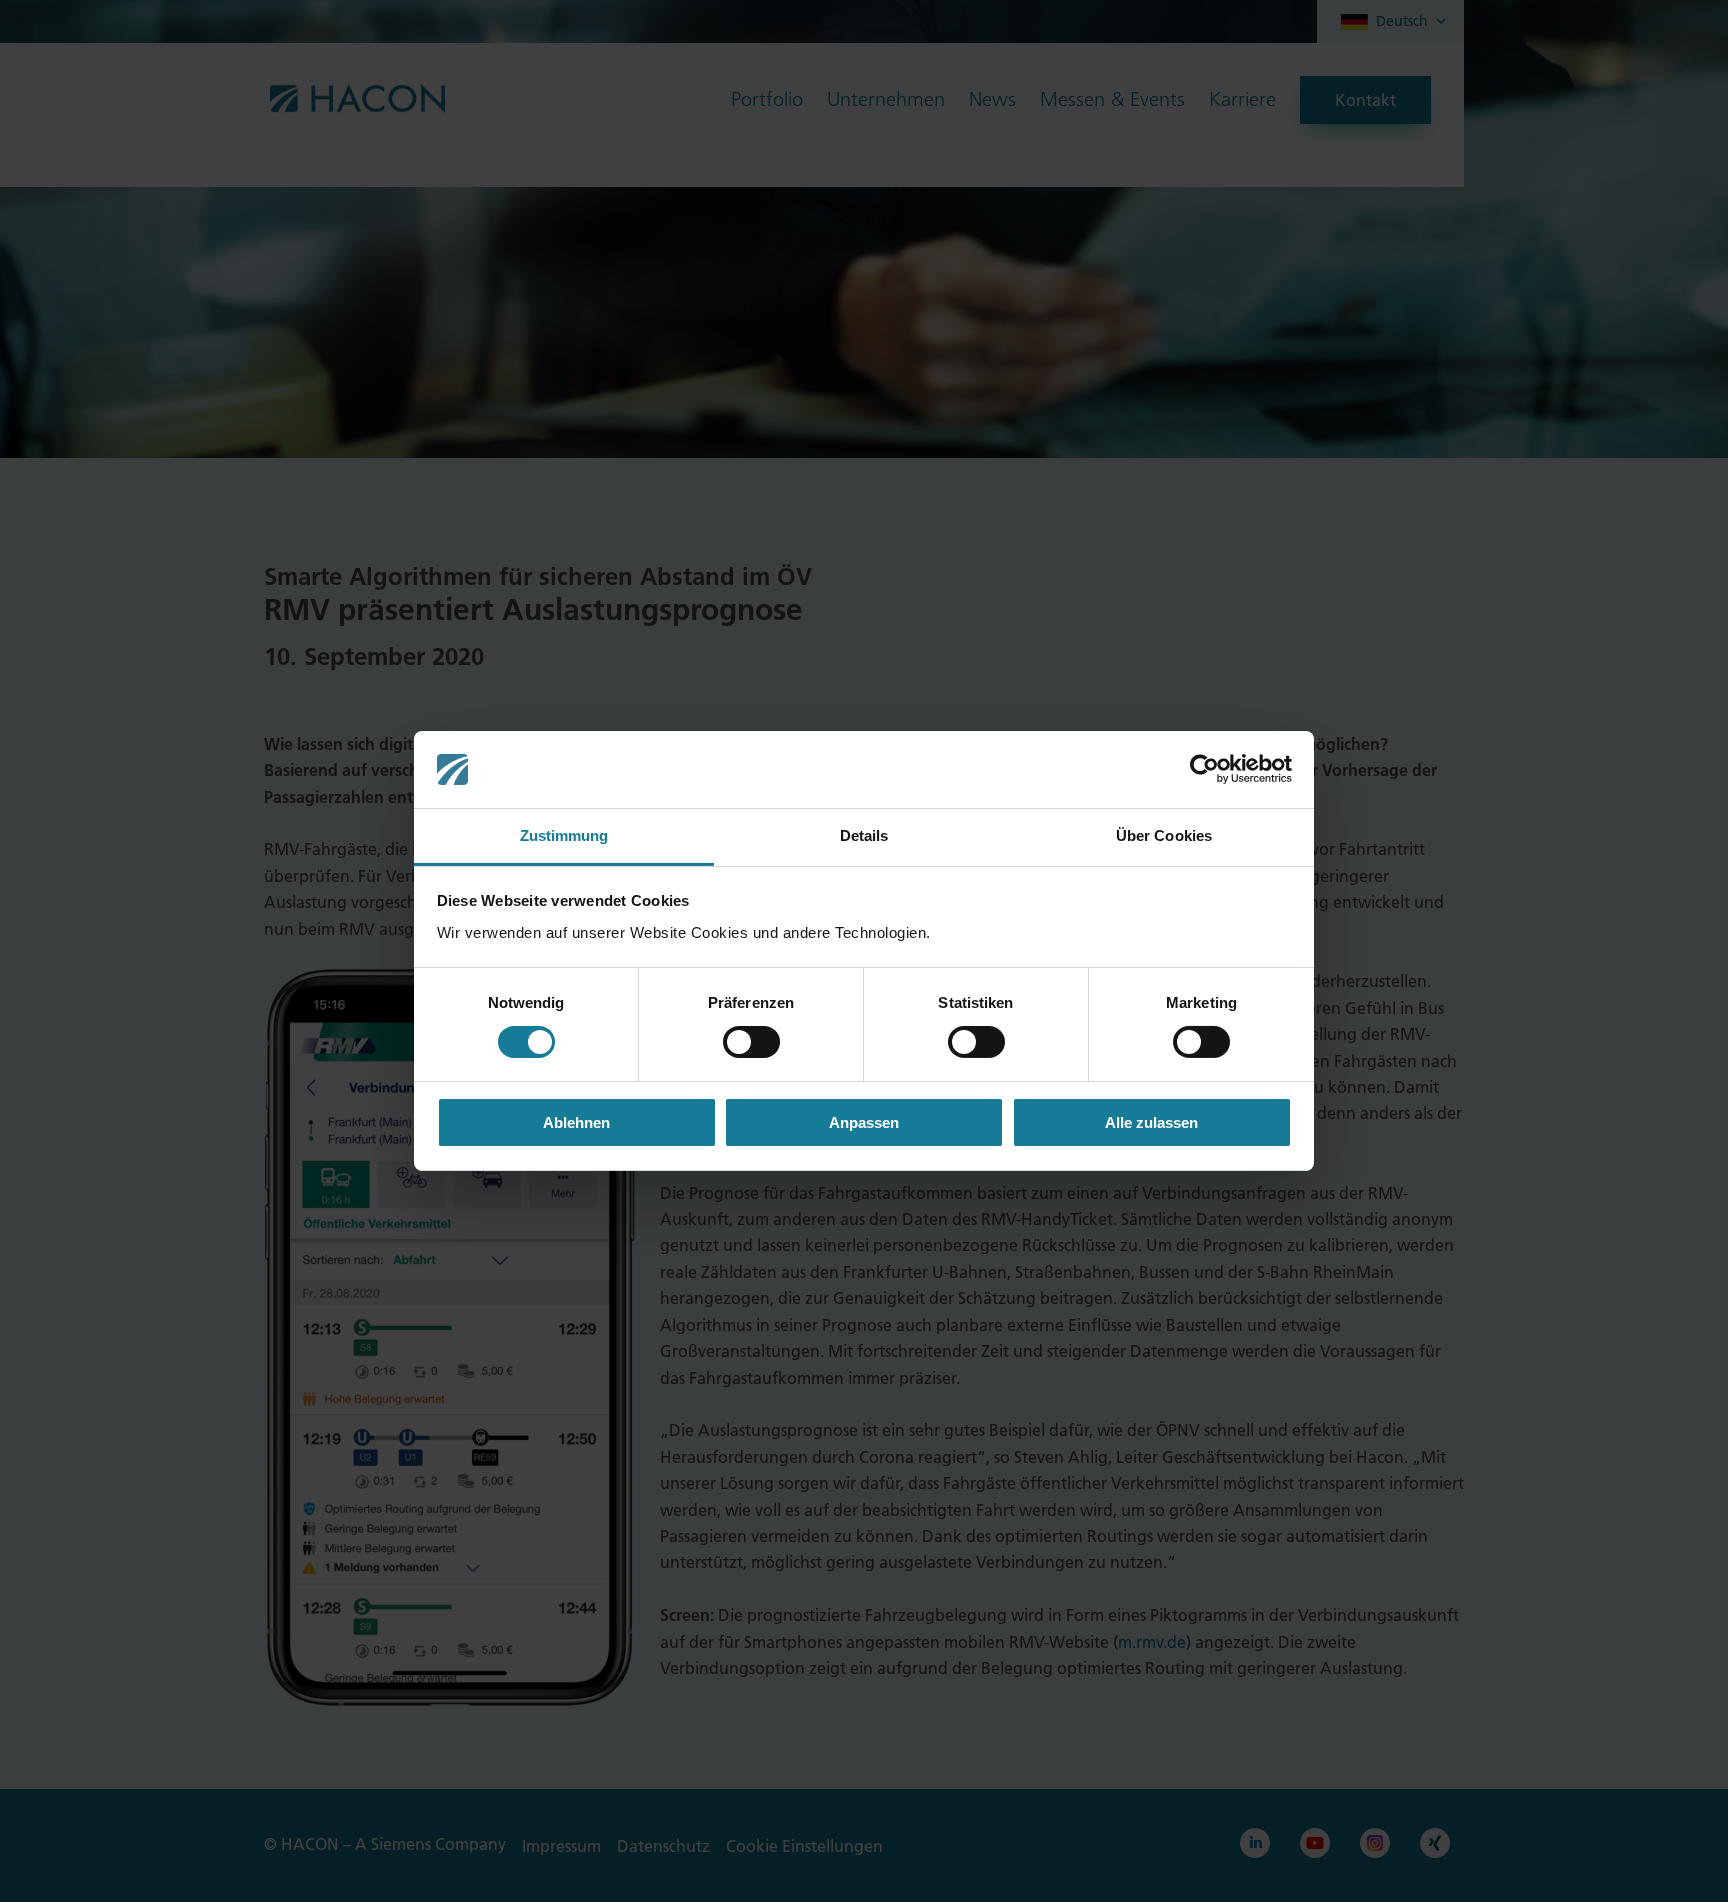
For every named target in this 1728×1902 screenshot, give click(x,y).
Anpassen (864, 1122)
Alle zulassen (1151, 1122)
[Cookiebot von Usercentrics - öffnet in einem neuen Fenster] (1204, 769)
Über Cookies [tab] (1164, 835)
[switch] (751, 1042)
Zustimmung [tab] (564, 835)
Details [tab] (864, 835)
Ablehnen (576, 1122)
